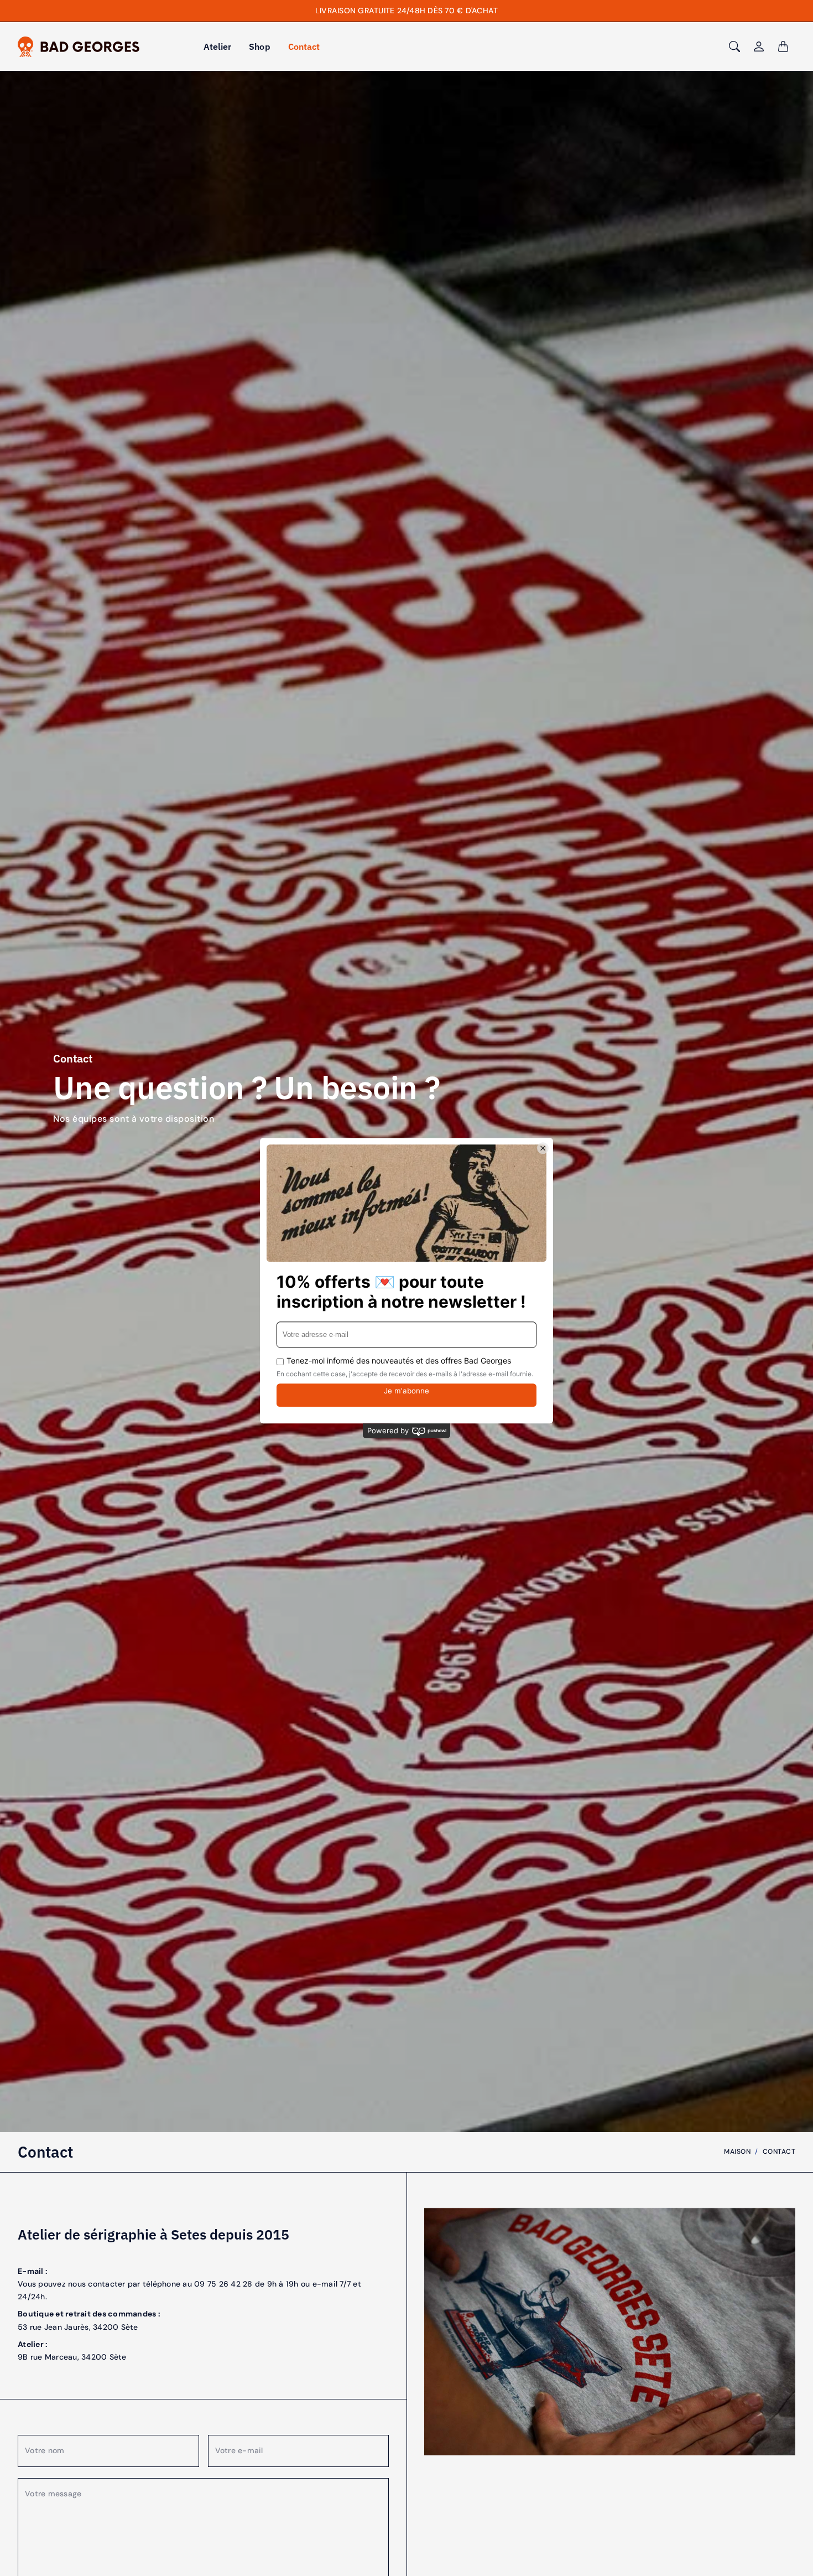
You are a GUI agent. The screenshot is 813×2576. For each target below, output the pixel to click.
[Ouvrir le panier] (783, 46)
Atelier (218, 46)
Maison (737, 2152)
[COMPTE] (759, 46)
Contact (304, 46)
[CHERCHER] (734, 46)
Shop (259, 46)
